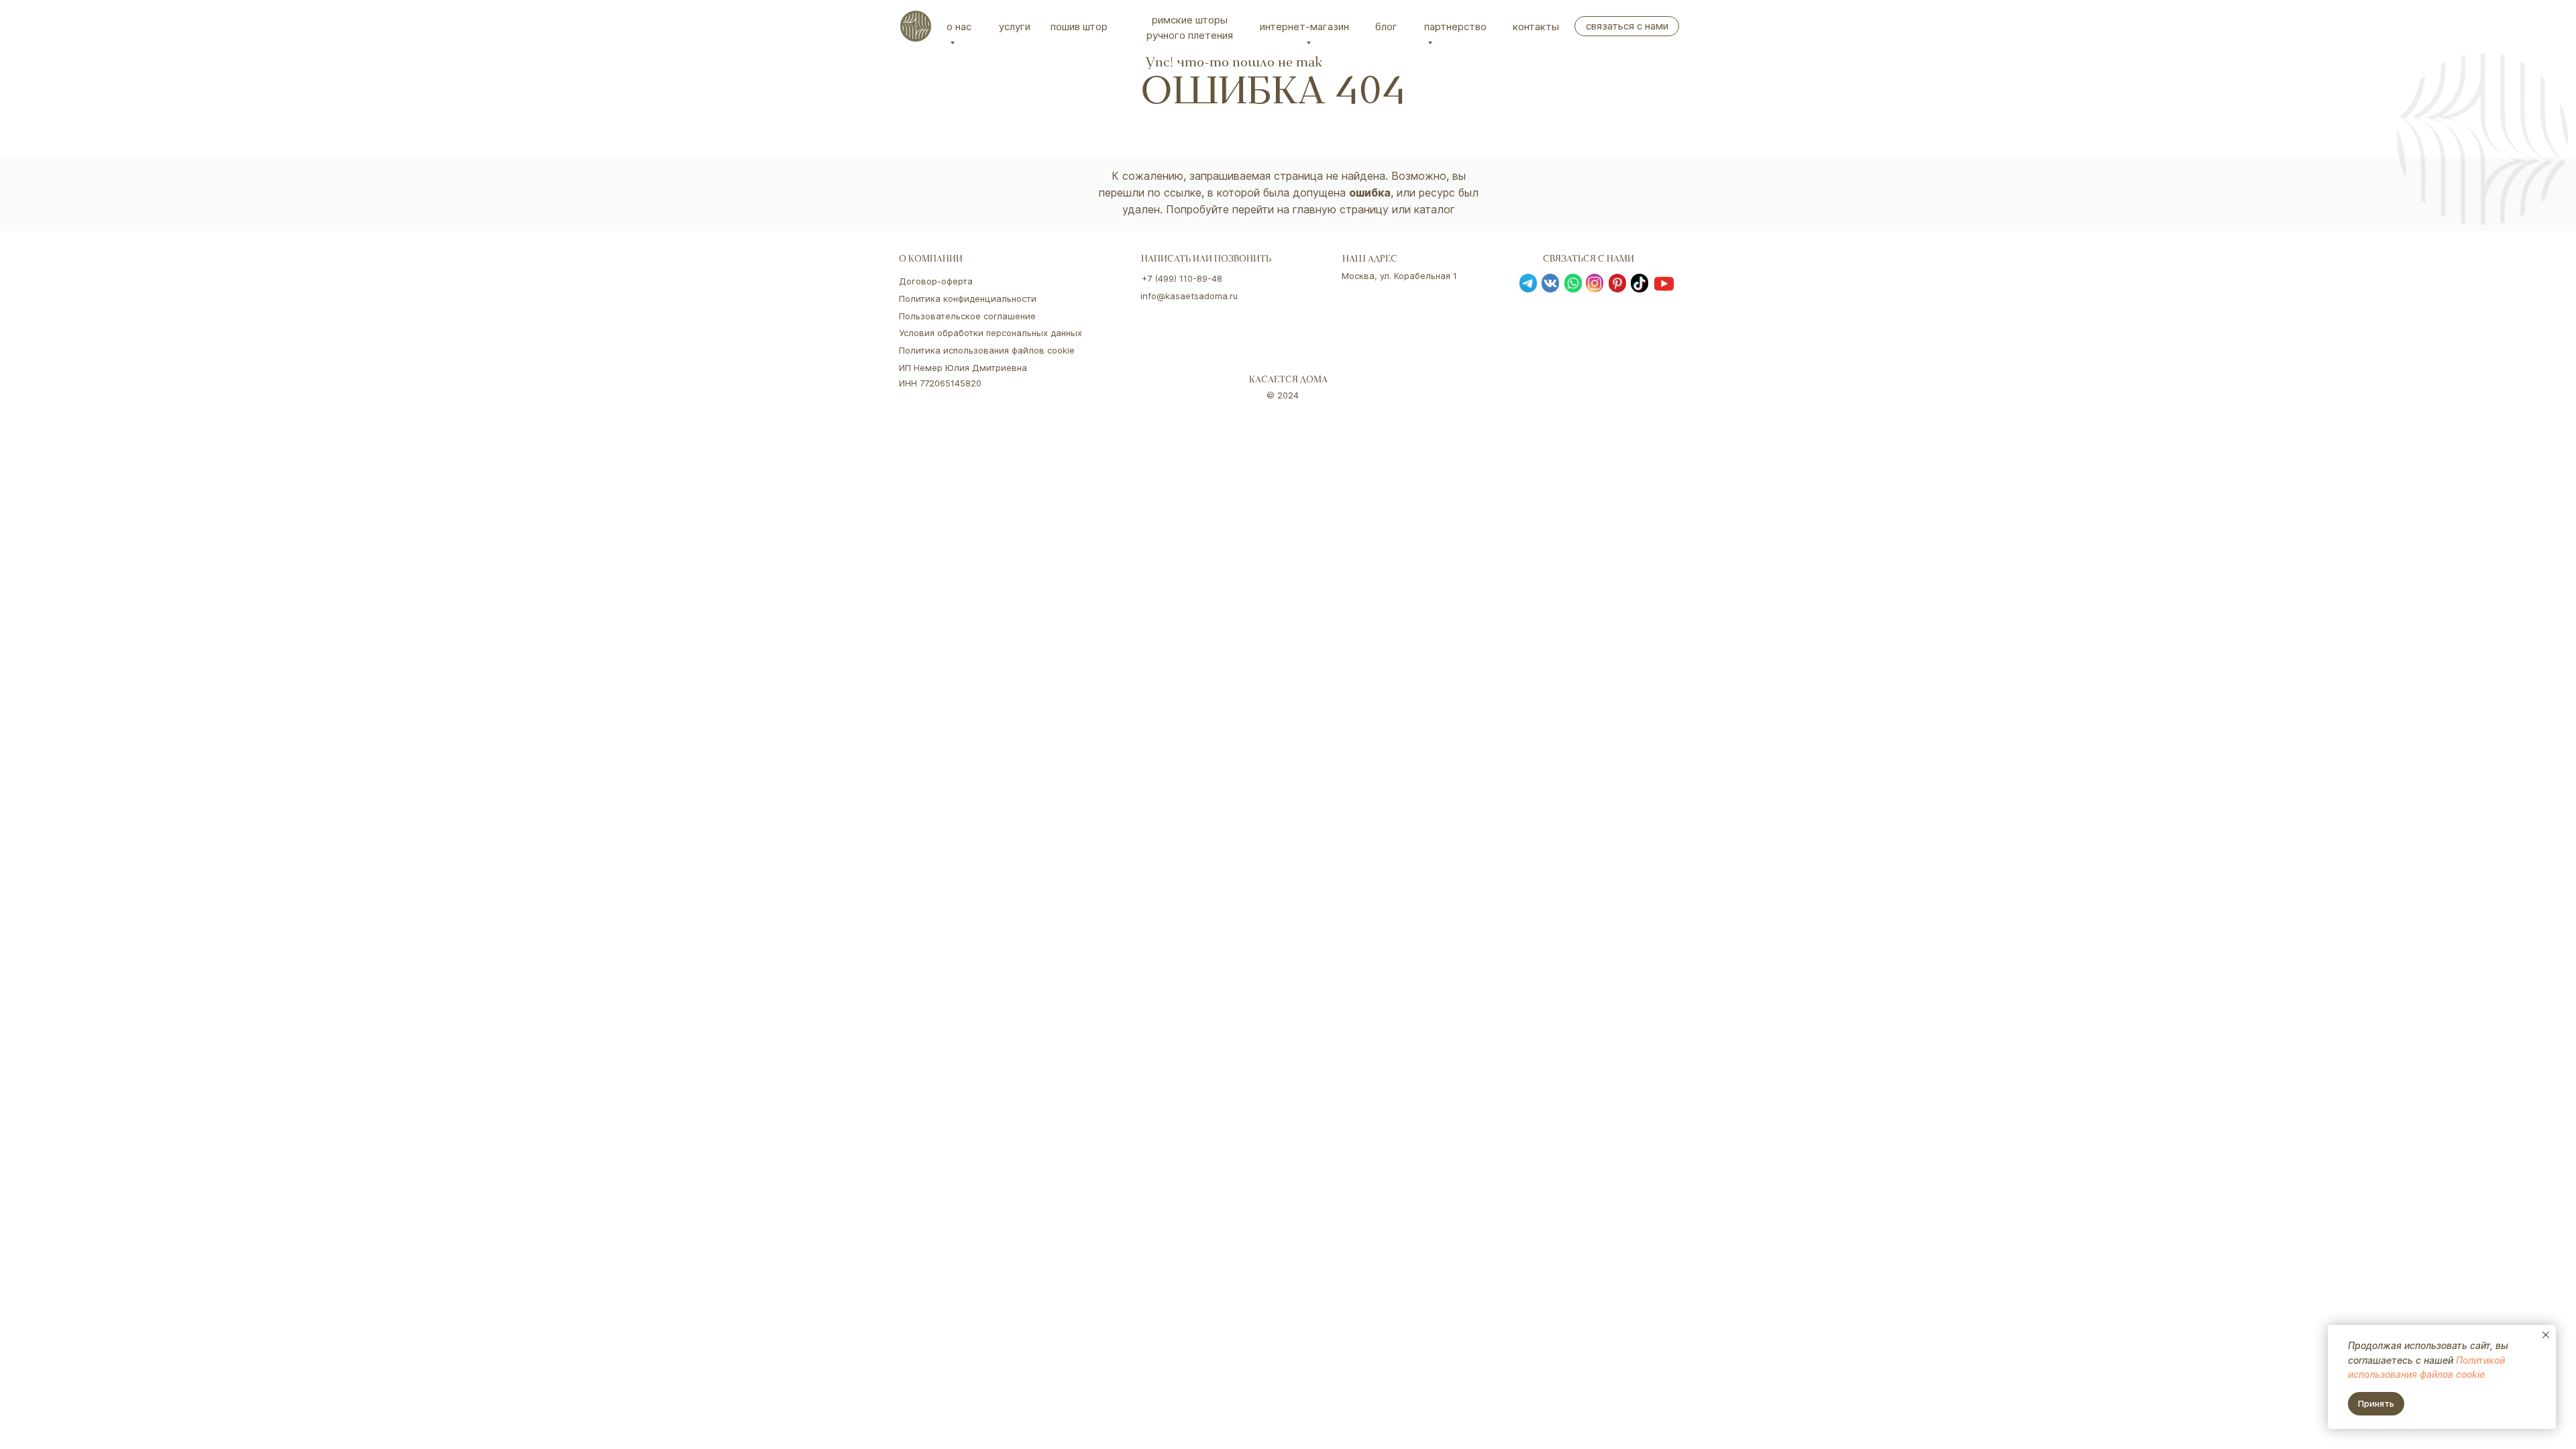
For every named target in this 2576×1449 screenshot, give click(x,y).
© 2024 (1283, 395)
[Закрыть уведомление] (2546, 1335)
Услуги (1015, 26)
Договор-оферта (936, 281)
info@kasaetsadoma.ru (1189, 296)
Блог (1386, 26)
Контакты (1536, 26)
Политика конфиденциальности (968, 299)
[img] (916, 26)
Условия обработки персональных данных (990, 333)
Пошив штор (1079, 26)
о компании (931, 260)
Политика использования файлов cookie (987, 350)
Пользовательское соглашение (967, 316)
